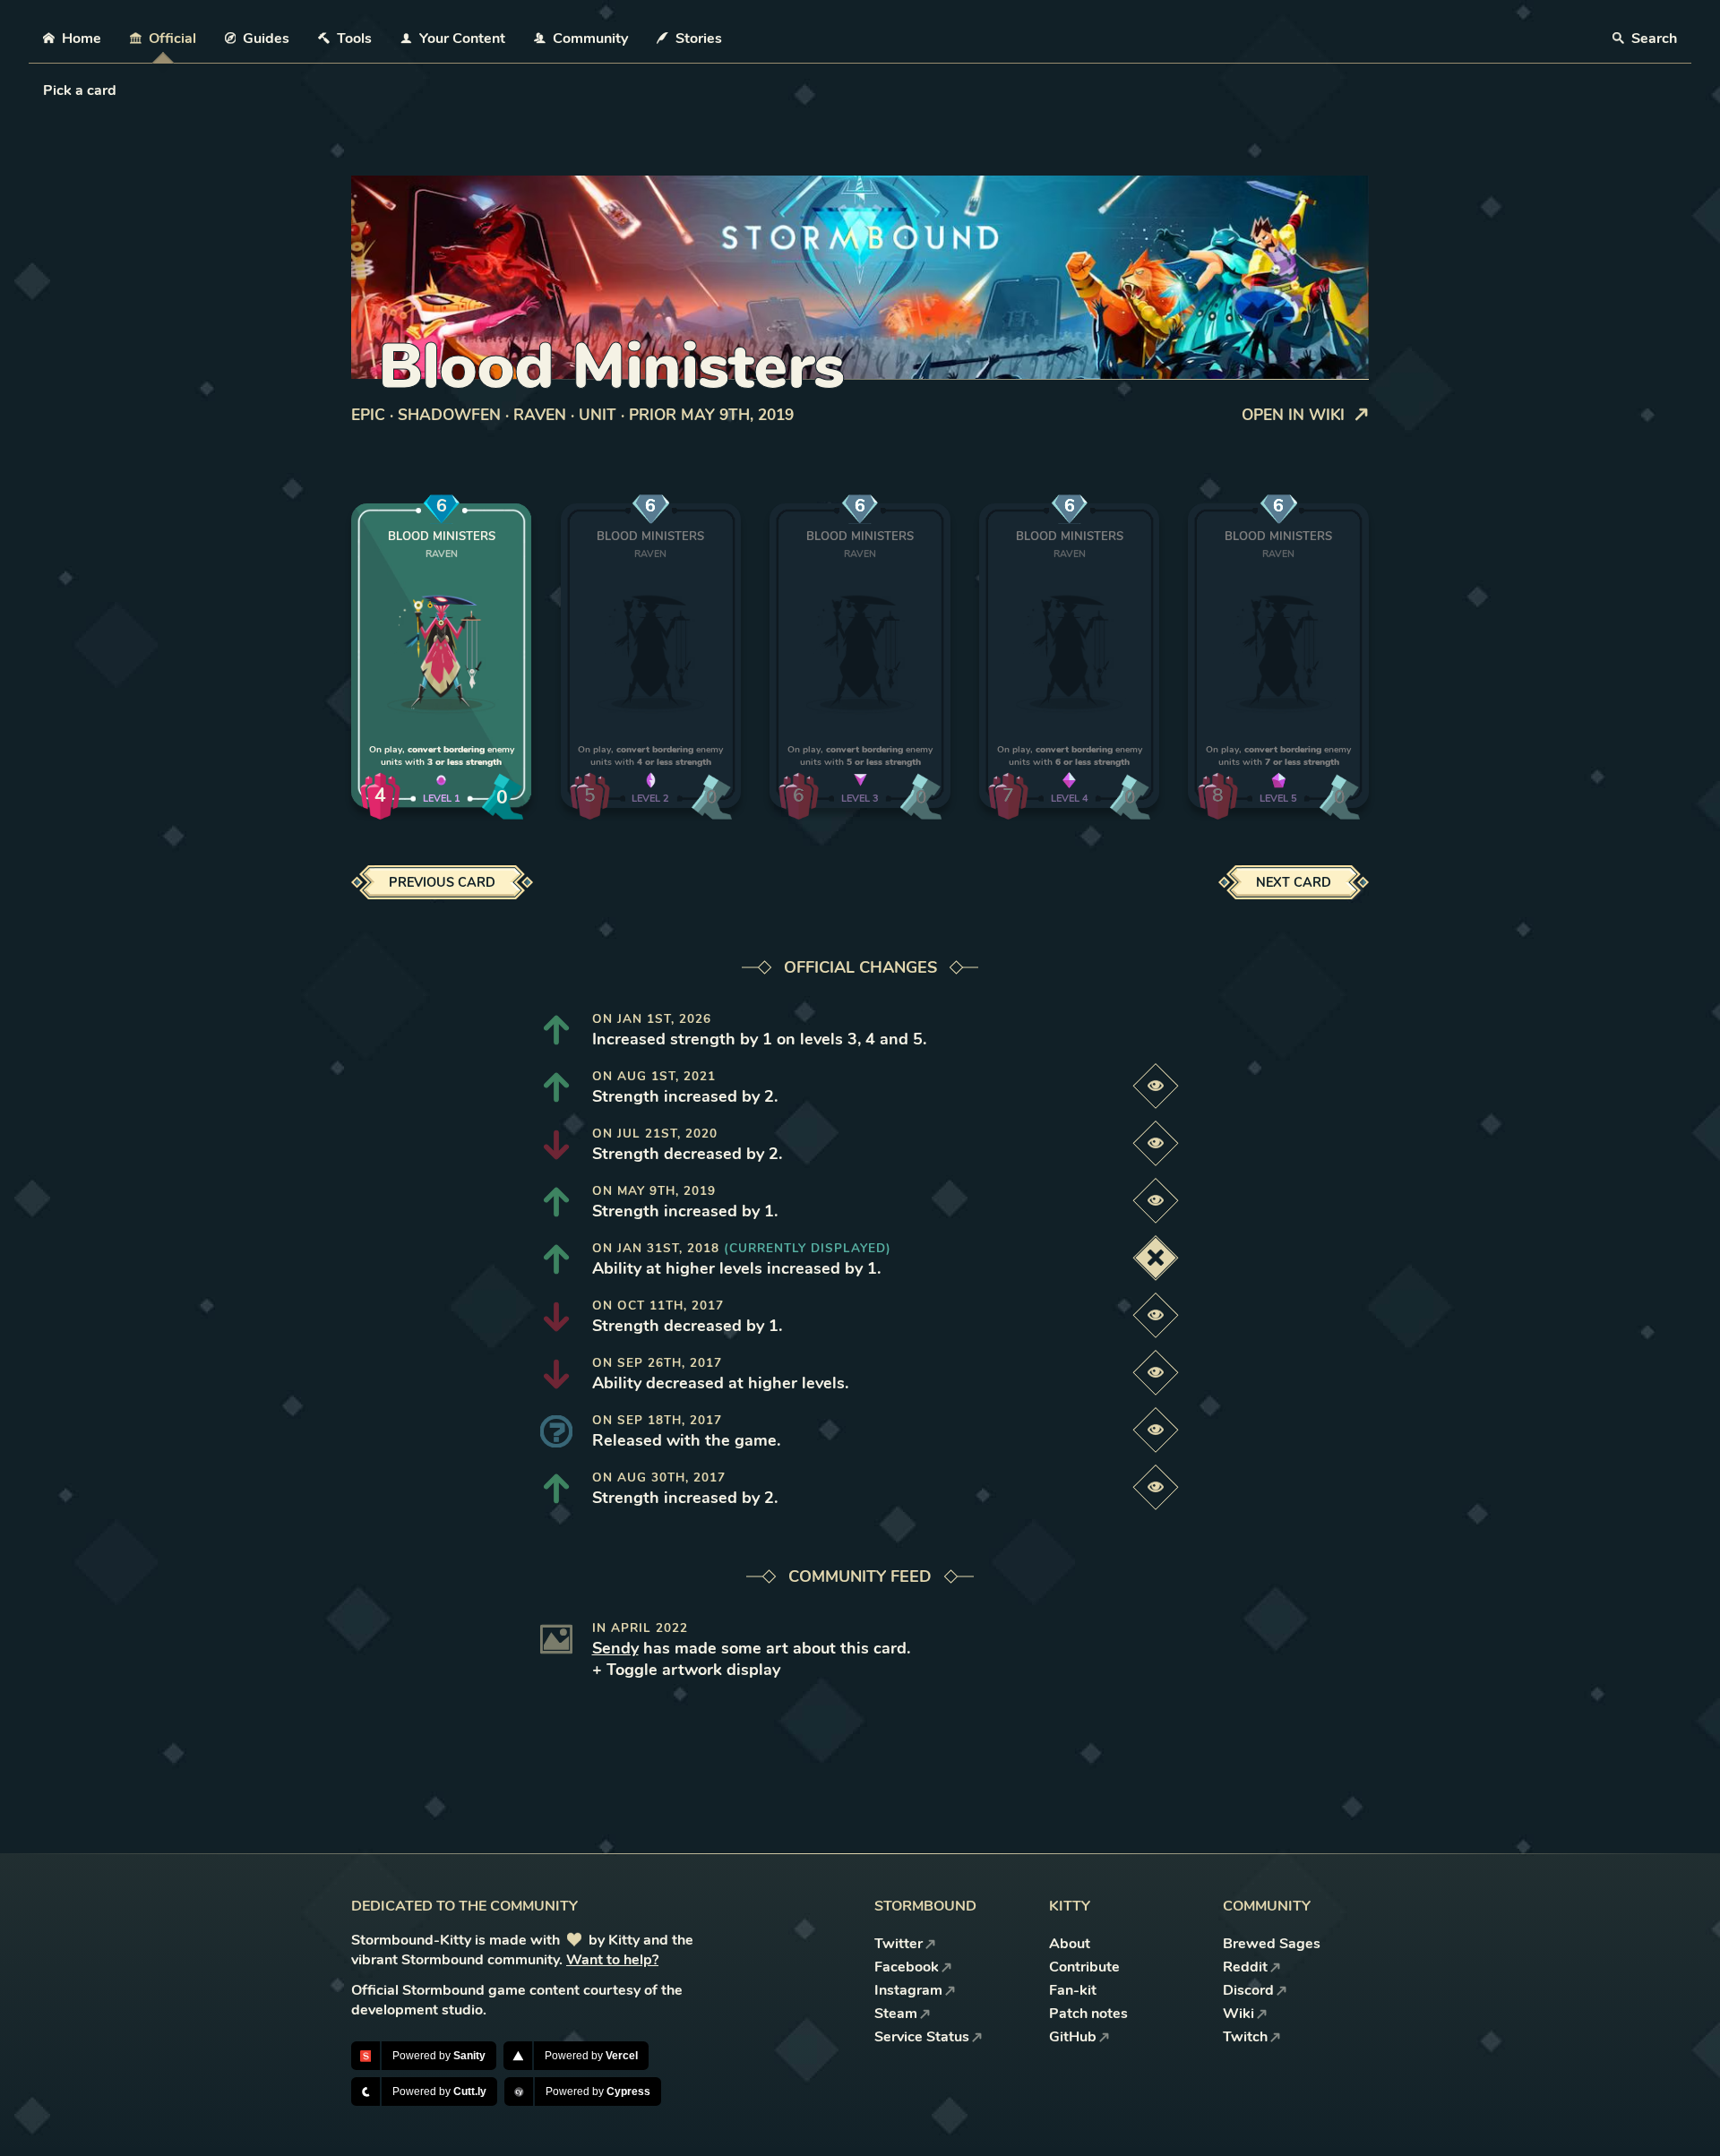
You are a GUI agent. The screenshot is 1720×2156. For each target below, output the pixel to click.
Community (590, 39)
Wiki (1238, 2014)
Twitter (899, 1944)
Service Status (922, 2037)
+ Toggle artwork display (686, 1670)
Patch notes (1088, 2014)
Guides (266, 39)
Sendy (615, 1648)
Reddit (1245, 1967)
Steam (896, 2014)
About (1070, 1944)
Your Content (462, 39)
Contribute (1084, 1967)
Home (82, 39)
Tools (354, 39)
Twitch (1245, 2037)
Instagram (908, 1990)
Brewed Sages (1272, 1944)
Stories (699, 39)
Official (172, 39)
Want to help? (612, 1960)
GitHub (1073, 2037)
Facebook (907, 1967)
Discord (1248, 1990)
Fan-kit (1073, 1990)
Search (1652, 39)
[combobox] (45, 90)
